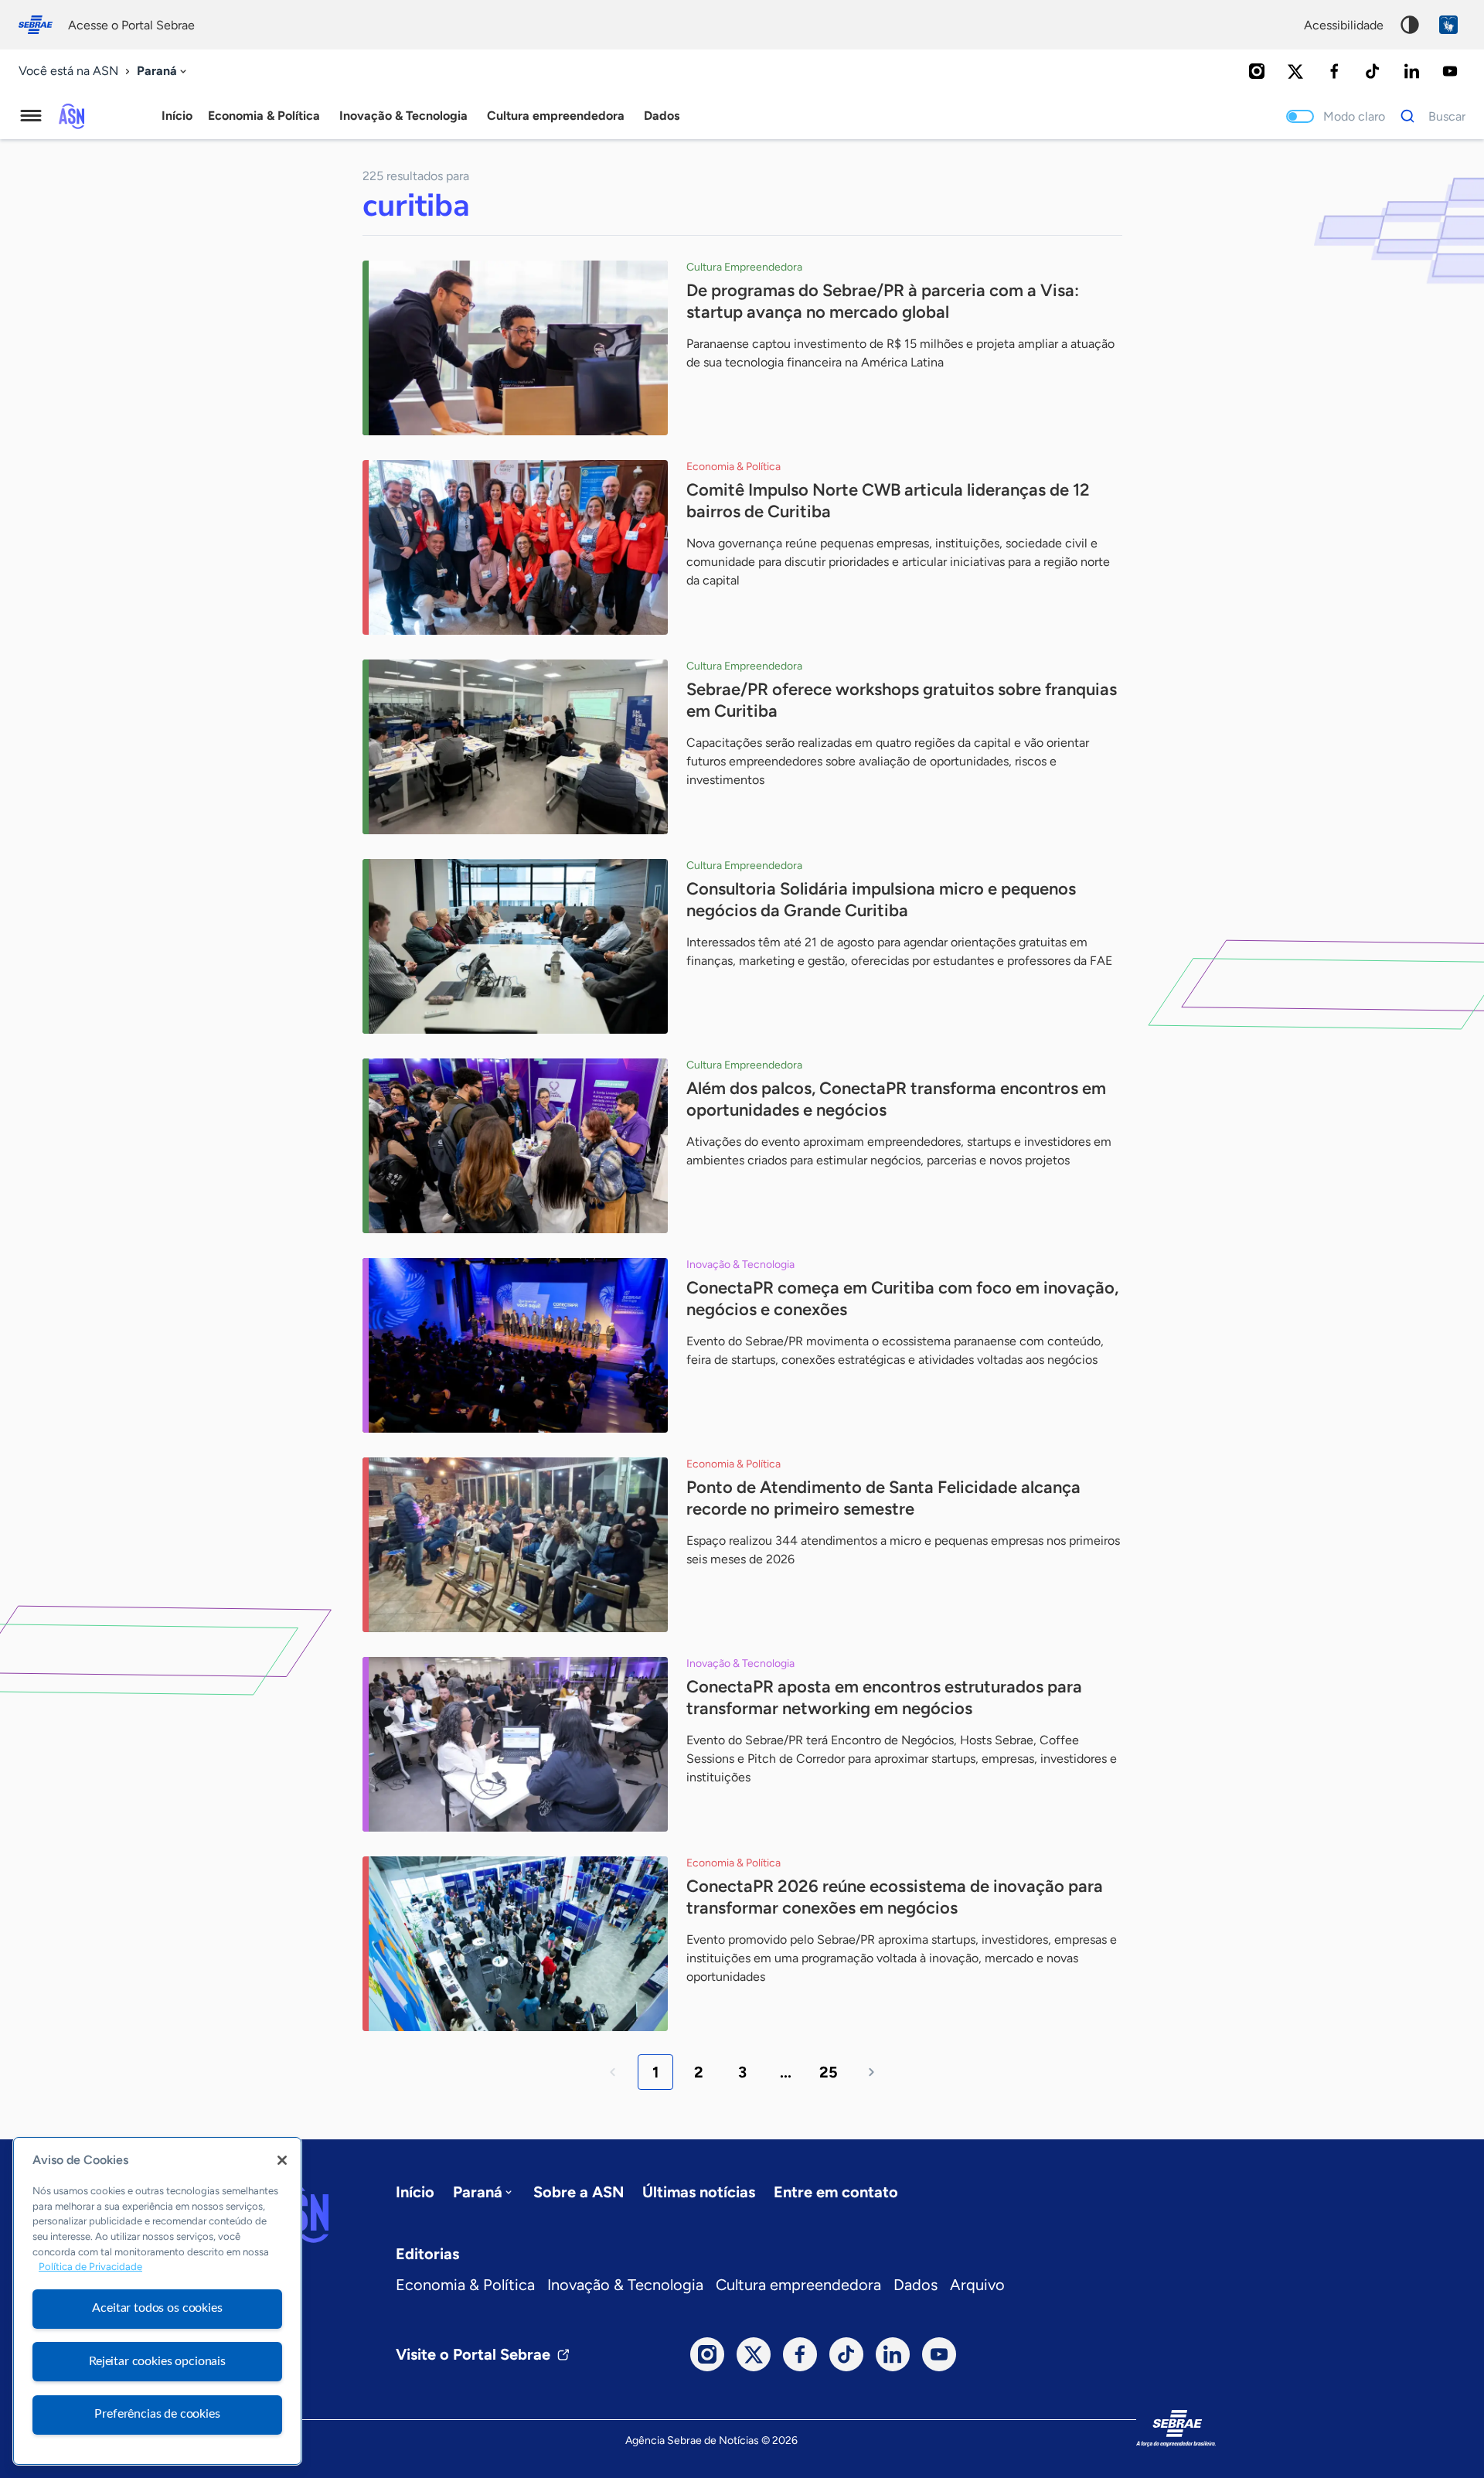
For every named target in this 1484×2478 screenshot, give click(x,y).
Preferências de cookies (157, 2414)
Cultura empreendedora (798, 2285)
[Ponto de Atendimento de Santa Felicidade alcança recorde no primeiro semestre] (515, 1545)
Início (177, 116)
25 (829, 2072)
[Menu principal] (31, 116)
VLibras (1448, 25)
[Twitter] (1295, 71)
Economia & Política (465, 2285)
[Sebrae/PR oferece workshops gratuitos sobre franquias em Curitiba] (515, 747)
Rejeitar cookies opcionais (157, 2361)
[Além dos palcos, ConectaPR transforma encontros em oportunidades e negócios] (515, 1146)
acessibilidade (1344, 25)
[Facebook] (1334, 71)
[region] (157, 2301)
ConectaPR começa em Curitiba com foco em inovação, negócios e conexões (902, 1299)
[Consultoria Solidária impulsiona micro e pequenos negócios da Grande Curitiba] (515, 946)
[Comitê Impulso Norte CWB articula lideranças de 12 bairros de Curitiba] (515, 547)
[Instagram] (1257, 71)
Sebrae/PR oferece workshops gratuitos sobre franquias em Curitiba (902, 700)
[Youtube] (1450, 71)
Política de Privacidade (90, 2267)
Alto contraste (1410, 25)
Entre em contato (836, 2192)
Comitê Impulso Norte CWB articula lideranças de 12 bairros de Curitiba (888, 501)
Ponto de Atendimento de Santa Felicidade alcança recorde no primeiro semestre (883, 1498)
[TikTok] (1373, 71)
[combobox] (163, 72)
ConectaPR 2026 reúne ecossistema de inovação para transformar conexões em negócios (895, 1897)
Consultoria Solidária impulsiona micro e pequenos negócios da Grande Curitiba (881, 900)
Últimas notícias (699, 2192)
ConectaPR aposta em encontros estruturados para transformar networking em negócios (884, 1697)
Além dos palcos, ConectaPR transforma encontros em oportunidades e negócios (896, 1099)
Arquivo (977, 2285)
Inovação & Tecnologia (625, 2285)
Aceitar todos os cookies (157, 2308)
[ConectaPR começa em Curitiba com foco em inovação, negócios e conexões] (515, 1345)
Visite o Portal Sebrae (473, 2354)
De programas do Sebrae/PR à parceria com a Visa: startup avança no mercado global (883, 301)
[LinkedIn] (1411, 71)
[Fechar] (282, 2160)
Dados (916, 2285)
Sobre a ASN (579, 2192)
